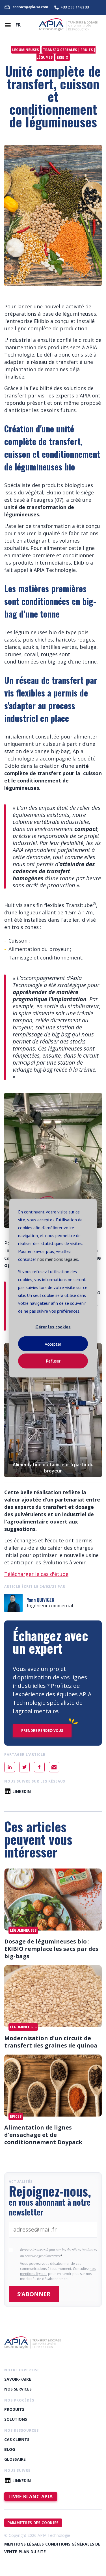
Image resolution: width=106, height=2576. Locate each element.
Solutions (16, 2419)
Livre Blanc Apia (31, 2497)
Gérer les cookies (53, 1327)
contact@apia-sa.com (30, 7)
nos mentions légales (58, 1259)
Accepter (53, 1344)
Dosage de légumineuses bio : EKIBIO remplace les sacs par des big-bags (51, 1949)
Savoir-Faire (18, 2379)
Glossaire (15, 2459)
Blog (10, 2449)
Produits (14, 2409)
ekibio (63, 57)
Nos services (18, 2389)
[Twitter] (25, 1767)
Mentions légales (24, 2544)
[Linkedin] (10, 1767)
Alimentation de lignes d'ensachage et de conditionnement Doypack (43, 2135)
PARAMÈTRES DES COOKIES (33, 2523)
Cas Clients (17, 2439)
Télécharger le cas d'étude (36, 1574)
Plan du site (32, 2552)
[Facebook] (39, 1767)
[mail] (54, 1767)
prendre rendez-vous (42, 1731)
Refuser (53, 1361)
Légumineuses (25, 50)
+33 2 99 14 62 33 (75, 7)
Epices (16, 2116)
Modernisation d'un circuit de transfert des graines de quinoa (51, 2042)
